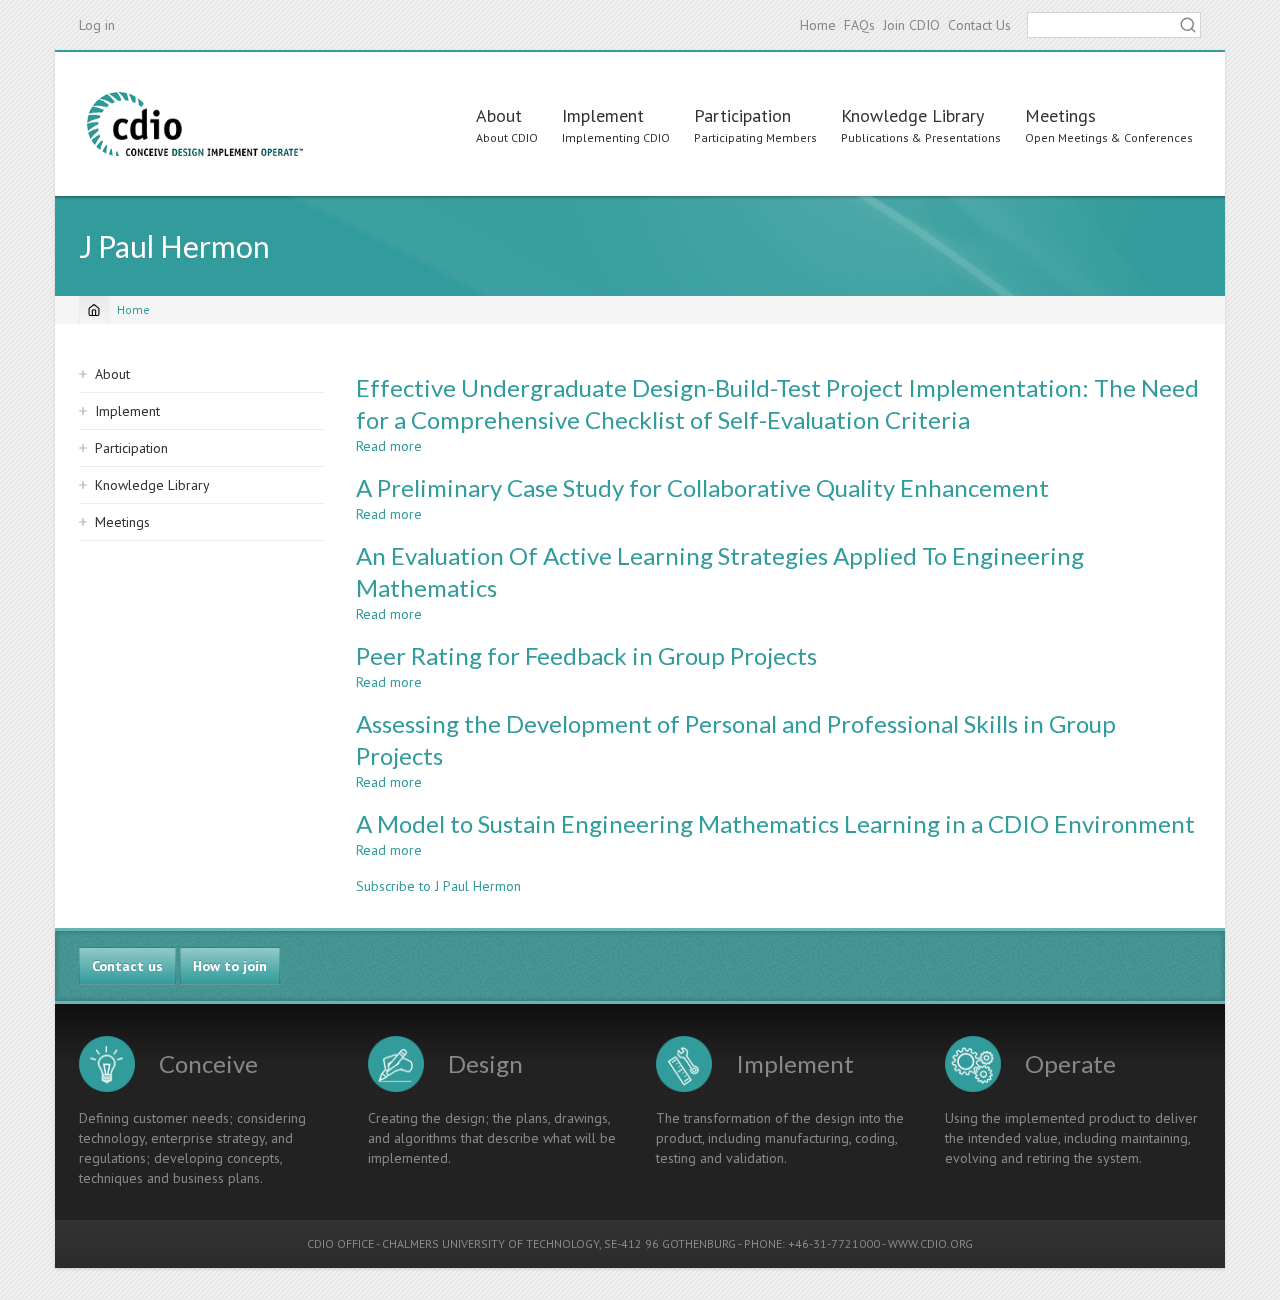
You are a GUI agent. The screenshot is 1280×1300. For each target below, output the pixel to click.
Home (818, 25)
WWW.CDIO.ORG (930, 1243)
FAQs (859, 25)
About (499, 115)
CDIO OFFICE (340, 1243)
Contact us (127, 966)
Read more (389, 446)
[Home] (195, 124)
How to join (230, 966)
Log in (97, 25)
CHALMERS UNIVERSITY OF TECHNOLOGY (490, 1243)
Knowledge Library (912, 115)
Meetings (1060, 115)
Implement (603, 115)
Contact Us (979, 25)
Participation (742, 115)
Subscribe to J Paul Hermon (438, 886)
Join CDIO (911, 25)
